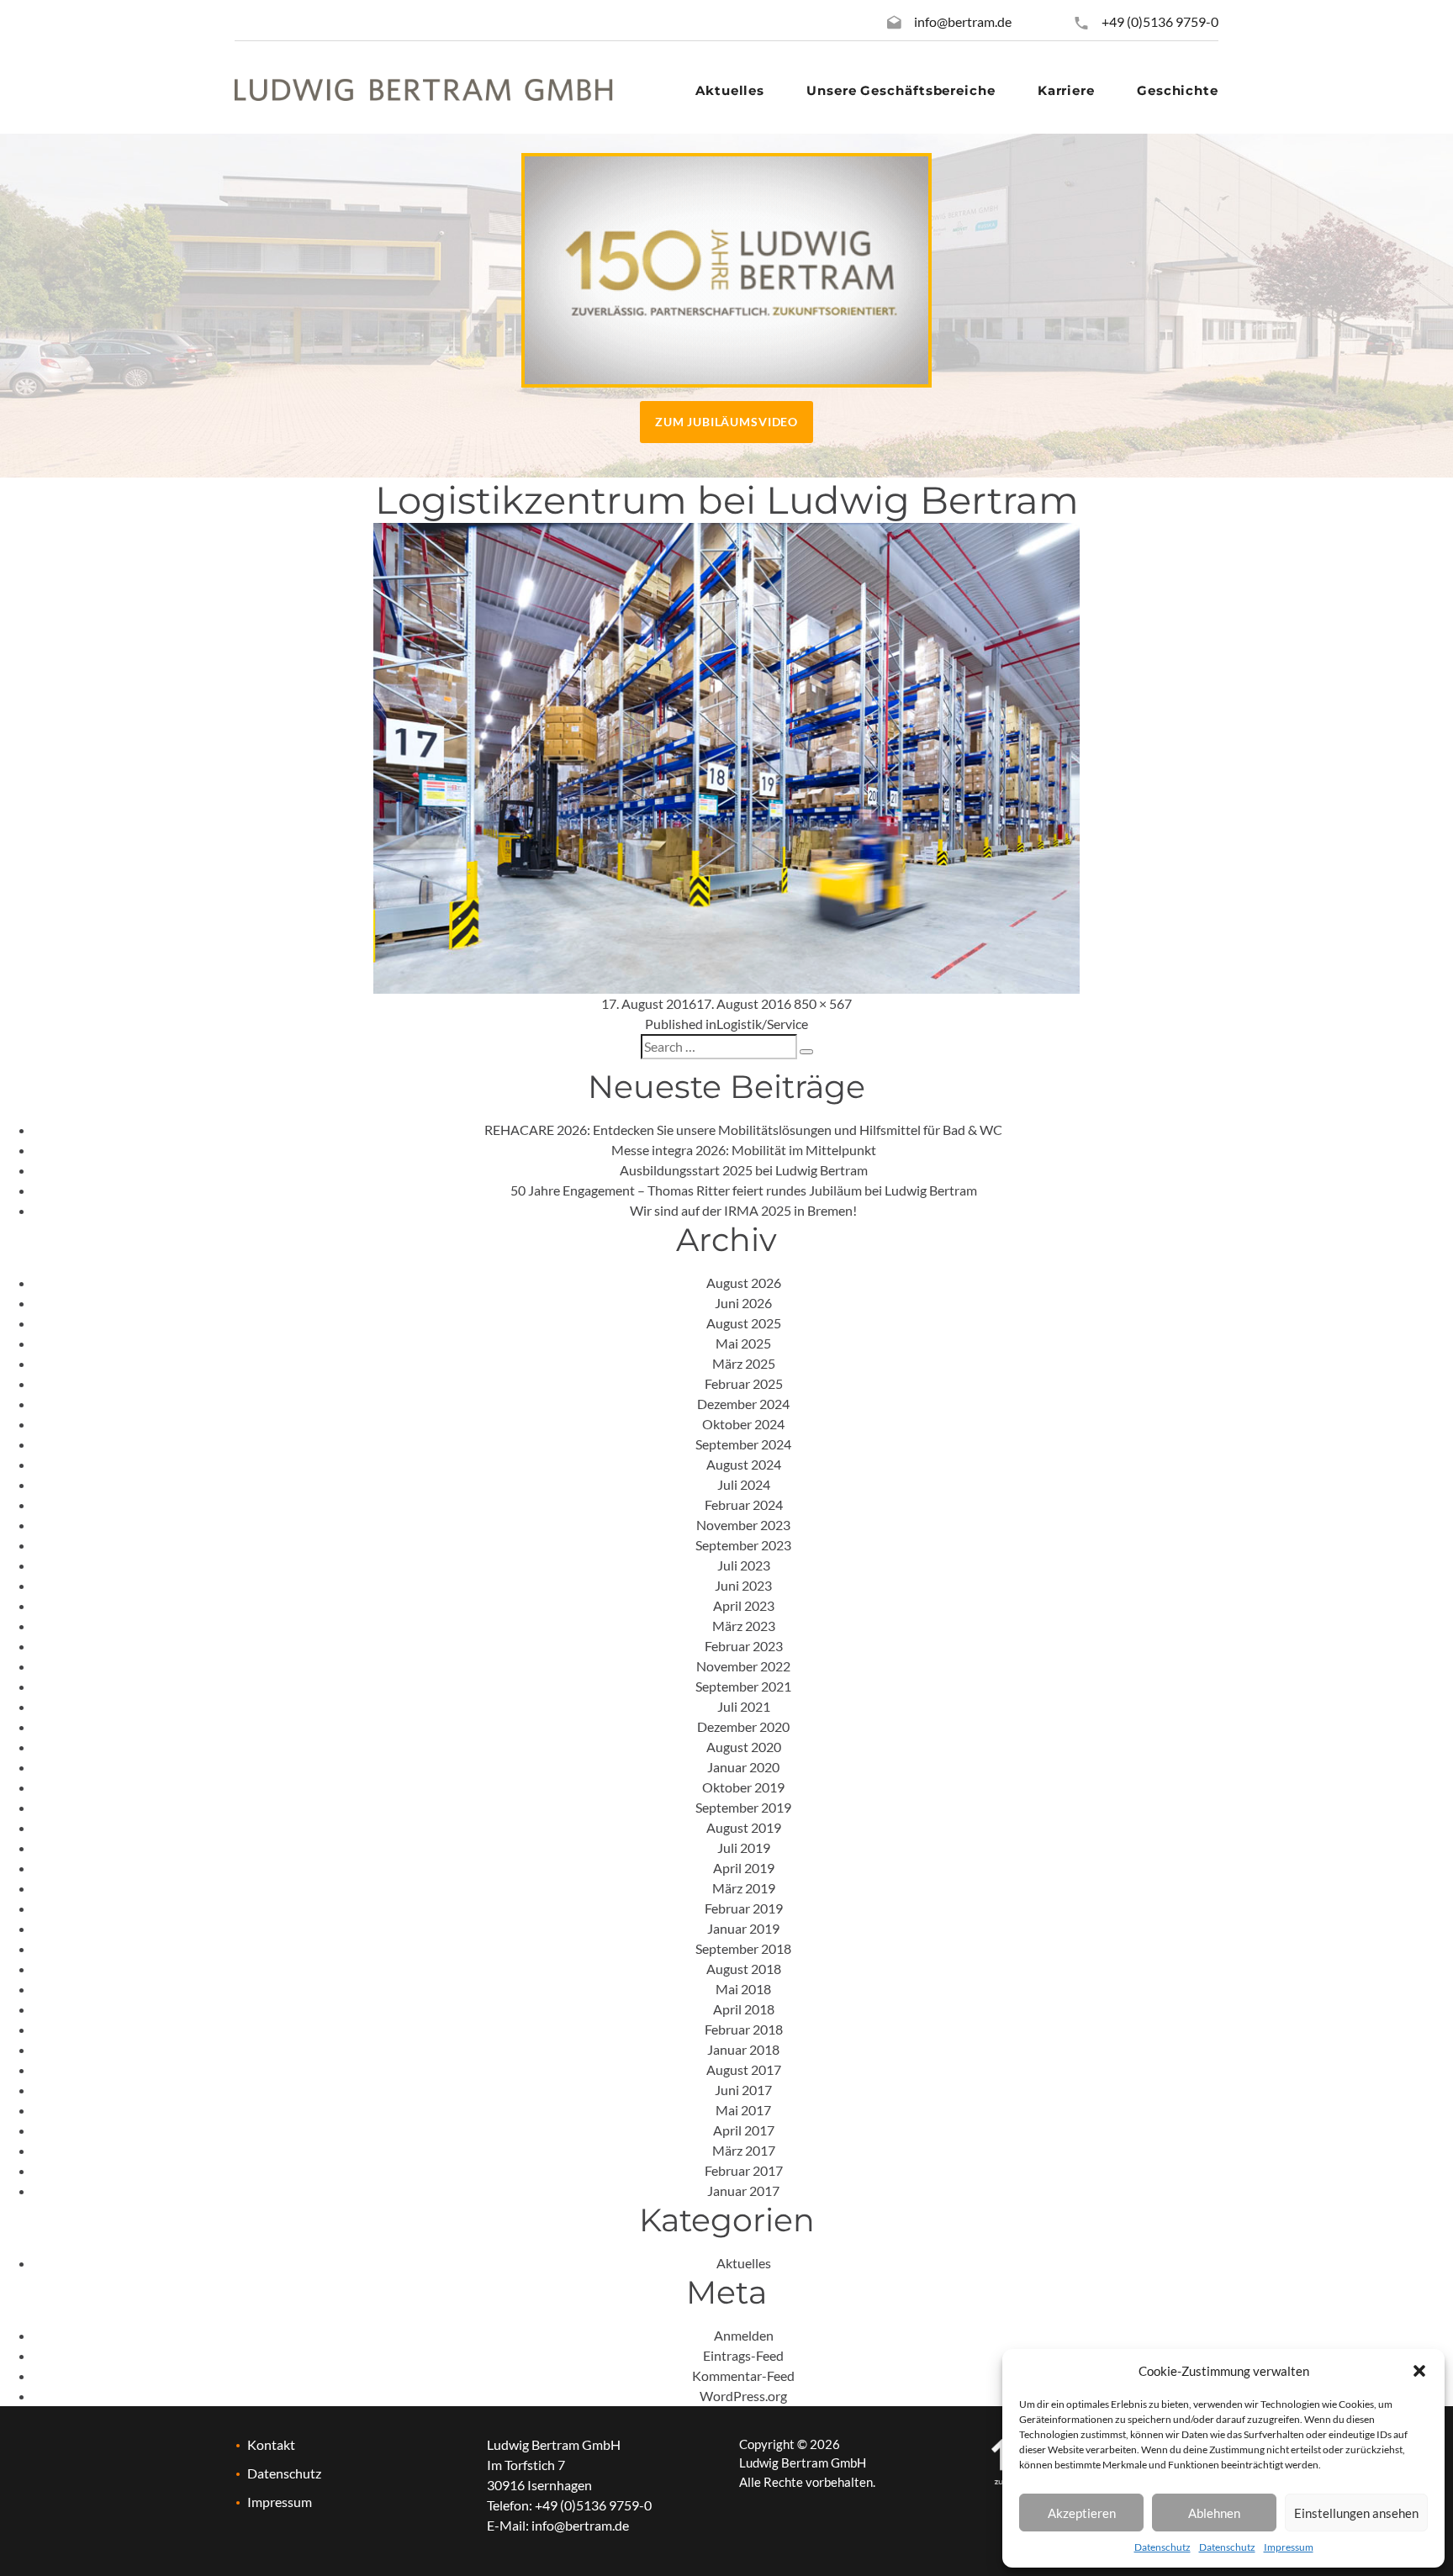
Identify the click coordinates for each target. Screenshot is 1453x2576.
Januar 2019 (743, 1928)
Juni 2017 (743, 2090)
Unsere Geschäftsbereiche (901, 90)
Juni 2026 (743, 1303)
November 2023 (743, 1525)
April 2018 (744, 2009)
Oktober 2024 (743, 1424)
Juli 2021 (744, 1706)
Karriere (1066, 90)
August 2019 (744, 1827)
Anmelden (744, 2335)
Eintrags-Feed (743, 2355)
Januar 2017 (743, 2191)
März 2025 (744, 1363)
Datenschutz (1162, 2547)
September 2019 (743, 1807)
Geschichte (1178, 90)
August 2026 (744, 1283)
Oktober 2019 (743, 1787)
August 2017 (744, 2069)
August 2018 (744, 1969)
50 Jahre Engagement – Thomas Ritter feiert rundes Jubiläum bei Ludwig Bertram (744, 1190)
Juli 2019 (744, 1848)
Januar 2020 (743, 1767)
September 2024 (743, 1444)
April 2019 (744, 1868)
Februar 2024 (744, 1504)
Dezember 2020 (743, 1726)
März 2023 (744, 1626)
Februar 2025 (744, 1383)
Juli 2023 (744, 1565)
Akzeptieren (1082, 2513)
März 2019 (744, 1888)
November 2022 (743, 1666)
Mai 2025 (743, 1343)
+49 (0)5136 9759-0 (1159, 21)
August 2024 (744, 1464)
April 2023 (744, 1605)
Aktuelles (730, 90)
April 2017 (744, 2130)
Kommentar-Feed (743, 2375)
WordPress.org (743, 2396)
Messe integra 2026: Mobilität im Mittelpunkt (744, 1150)
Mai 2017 (743, 2110)
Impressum (1289, 2547)
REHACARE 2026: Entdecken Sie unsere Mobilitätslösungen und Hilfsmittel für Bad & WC (743, 1130)
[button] (1419, 2371)
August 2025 (744, 1323)
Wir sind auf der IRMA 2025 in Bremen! (743, 1210)
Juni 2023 (743, 1585)
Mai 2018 (743, 1989)
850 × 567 (823, 1003)
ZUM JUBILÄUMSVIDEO (726, 422)
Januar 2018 (743, 2049)
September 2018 (743, 1948)
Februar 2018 (744, 2029)
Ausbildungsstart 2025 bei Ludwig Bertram (744, 1170)
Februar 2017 (744, 2170)
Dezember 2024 (743, 1404)
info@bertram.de (963, 21)
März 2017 (744, 2150)
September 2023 (743, 1545)
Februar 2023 (744, 1646)
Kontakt (271, 2444)
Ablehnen (1214, 2513)
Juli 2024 (744, 1484)
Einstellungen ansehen (1356, 2513)
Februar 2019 (744, 1908)
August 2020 (744, 1747)
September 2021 (743, 1686)
